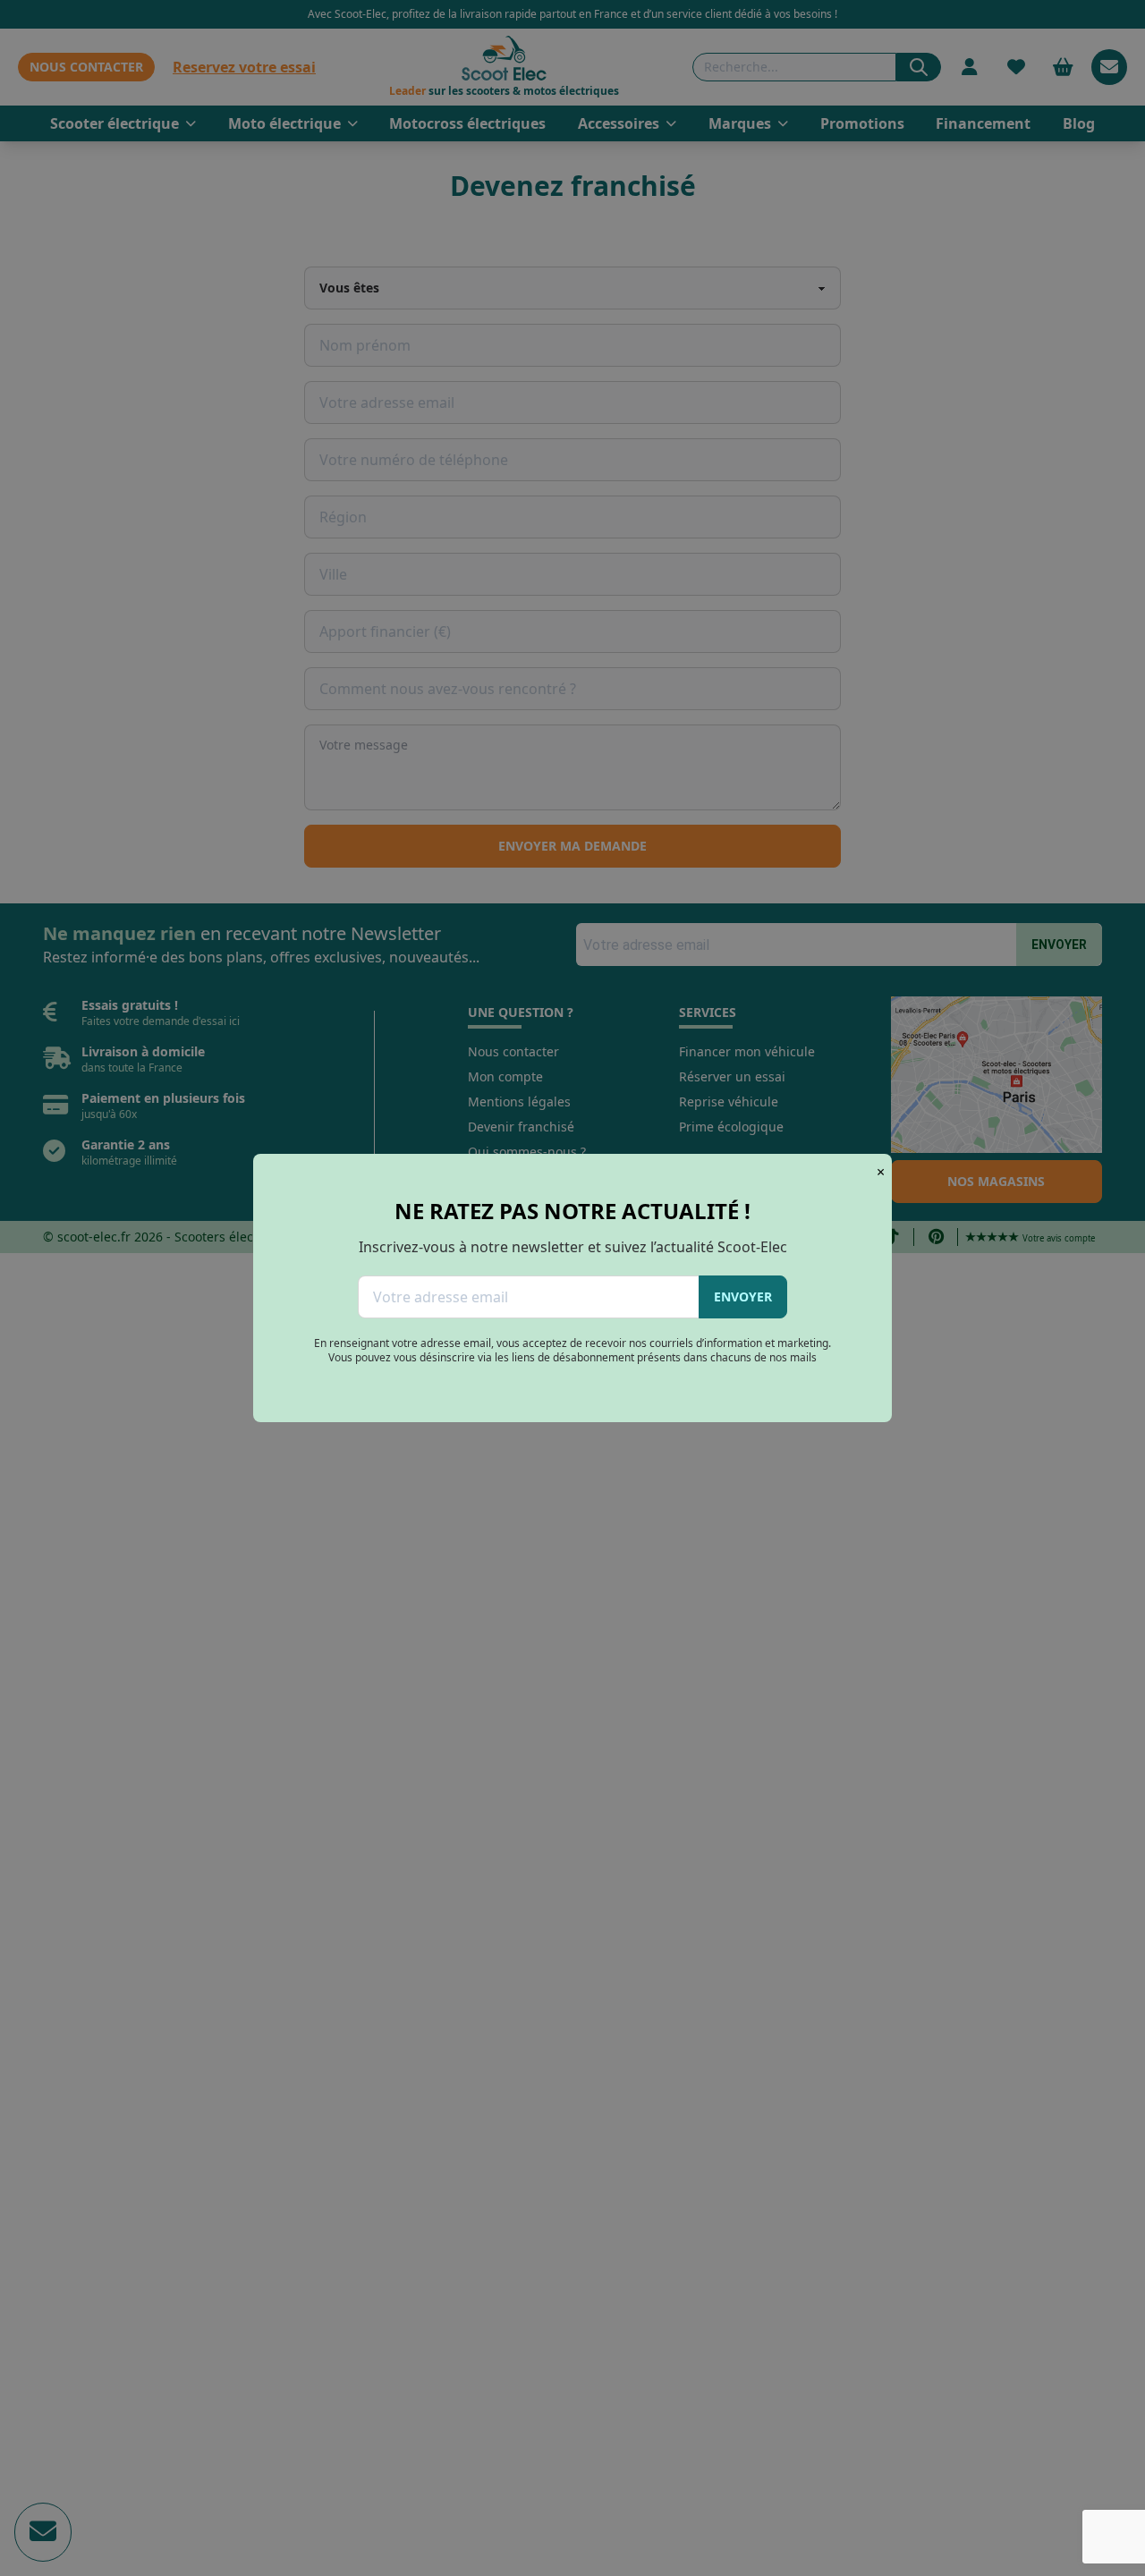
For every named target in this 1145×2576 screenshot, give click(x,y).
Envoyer (743, 1296)
